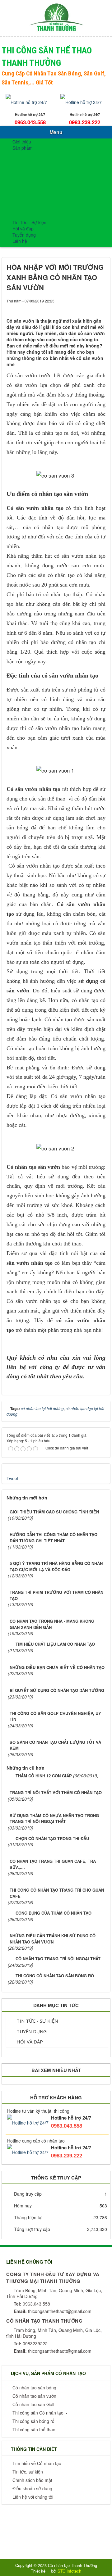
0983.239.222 (85, 122)
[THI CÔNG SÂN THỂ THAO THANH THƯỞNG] (56, 17)
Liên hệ (20, 241)
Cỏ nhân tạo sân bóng (47, 163)
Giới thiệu (22, 142)
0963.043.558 (30, 122)
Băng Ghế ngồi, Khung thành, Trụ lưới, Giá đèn (67, 204)
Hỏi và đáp (23, 229)
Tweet (12, 1478)
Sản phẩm (23, 148)
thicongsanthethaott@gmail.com (53, 2311)
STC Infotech (69, 2571)
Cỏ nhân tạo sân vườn (47, 170)
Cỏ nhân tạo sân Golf (46, 188)
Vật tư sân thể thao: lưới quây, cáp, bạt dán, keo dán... (68, 216)
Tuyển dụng (24, 235)
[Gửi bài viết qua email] (80, 307)
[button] (34, 2388)
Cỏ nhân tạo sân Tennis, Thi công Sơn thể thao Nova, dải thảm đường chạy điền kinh (67, 179)
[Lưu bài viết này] (101, 307)
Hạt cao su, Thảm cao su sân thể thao (63, 194)
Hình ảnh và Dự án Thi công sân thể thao (66, 225)
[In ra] (90, 307)
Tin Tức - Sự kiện (37, 2021)
